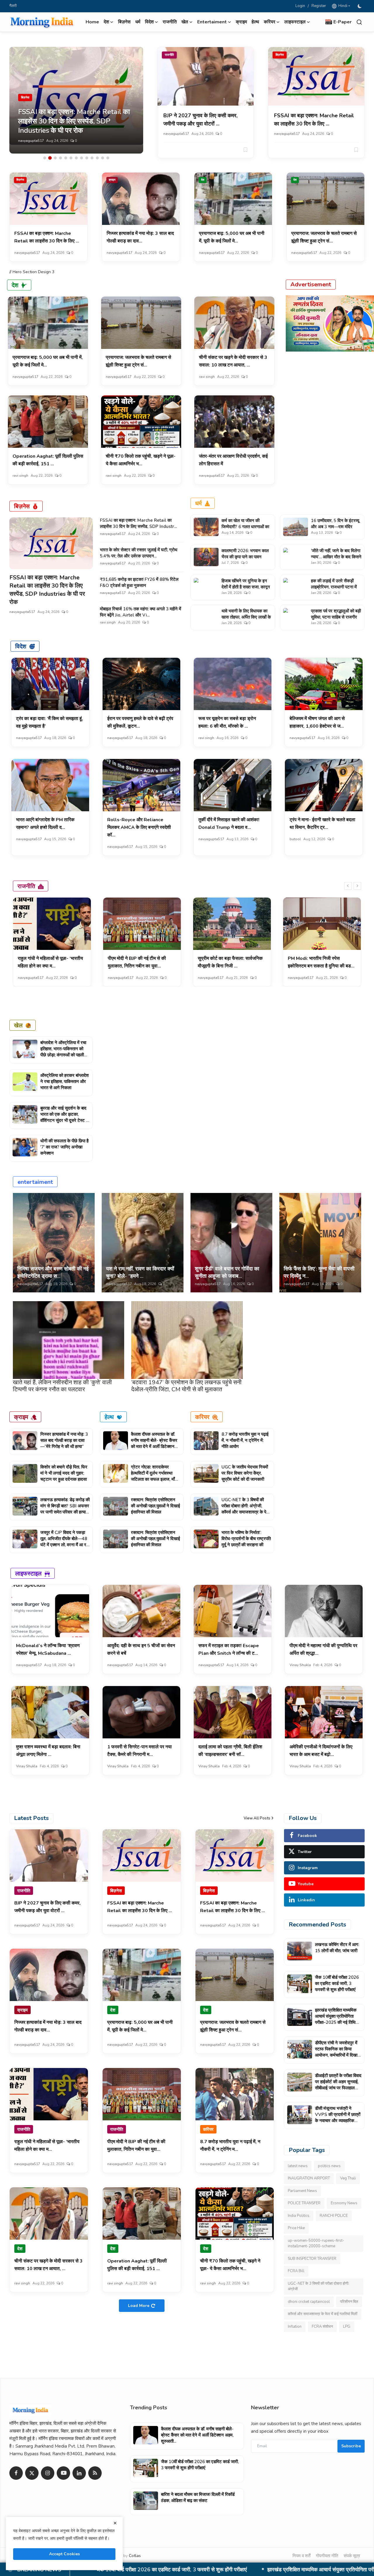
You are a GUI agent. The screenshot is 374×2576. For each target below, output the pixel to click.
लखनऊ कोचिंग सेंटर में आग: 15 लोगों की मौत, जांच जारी (337, 1948)
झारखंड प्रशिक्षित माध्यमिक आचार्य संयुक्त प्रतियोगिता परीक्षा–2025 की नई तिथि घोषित (336, 2019)
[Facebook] (16, 2473)
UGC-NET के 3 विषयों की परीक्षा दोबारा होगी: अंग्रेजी (318, 2286)
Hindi (342, 6)
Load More (139, 2306)
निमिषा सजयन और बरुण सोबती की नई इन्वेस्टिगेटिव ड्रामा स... (53, 1272)
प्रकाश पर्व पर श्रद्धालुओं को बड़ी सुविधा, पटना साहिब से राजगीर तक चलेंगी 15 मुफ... (336, 617)
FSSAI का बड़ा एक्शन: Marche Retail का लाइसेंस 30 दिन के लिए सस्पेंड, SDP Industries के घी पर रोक (47, 590)
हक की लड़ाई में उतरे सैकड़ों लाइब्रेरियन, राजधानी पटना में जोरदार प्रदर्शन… (334, 587)
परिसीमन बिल (349, 2302)
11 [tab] (97, 158)
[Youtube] (63, 2473)
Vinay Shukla (300, 1665)
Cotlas (135, 2556)
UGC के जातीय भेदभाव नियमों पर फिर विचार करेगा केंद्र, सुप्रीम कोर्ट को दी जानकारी (245, 1473)
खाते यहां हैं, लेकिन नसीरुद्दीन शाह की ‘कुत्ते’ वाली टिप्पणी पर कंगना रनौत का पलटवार (62, 1386)
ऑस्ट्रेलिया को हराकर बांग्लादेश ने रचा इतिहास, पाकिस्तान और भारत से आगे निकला (65, 1082)
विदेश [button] (149, 22)
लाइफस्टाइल (28, 1573)
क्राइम (241, 22)
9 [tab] (87, 158)
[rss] (95, 2473)
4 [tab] (60, 158)
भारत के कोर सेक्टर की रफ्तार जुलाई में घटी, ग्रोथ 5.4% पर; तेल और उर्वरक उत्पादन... (139, 553)
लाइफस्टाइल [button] (295, 22)
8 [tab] (82, 158)
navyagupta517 (31, 141)
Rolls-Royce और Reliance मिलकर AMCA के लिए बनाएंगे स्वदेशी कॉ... (139, 827)
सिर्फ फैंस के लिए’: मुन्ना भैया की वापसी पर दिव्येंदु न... (319, 1272)
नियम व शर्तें (301, 2556)
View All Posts (257, 1818)
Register (319, 6)
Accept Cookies (64, 2554)
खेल (18, 1025)
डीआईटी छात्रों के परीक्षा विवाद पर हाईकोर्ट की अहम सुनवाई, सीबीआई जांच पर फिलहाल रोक (338, 2085)
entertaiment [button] (212, 22)
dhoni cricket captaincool (309, 2302)
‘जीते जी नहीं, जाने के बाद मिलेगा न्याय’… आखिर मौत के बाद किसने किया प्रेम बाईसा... (336, 557)
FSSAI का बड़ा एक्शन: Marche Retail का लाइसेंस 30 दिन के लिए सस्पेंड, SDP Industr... (138, 523)
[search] (359, 22)
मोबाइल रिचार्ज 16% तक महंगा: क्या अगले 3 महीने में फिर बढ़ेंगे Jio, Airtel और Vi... (141, 612)
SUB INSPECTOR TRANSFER (312, 2259)
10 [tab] (92, 158)
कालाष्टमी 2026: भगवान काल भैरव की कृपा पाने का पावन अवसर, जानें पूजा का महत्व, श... (246, 557)
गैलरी (13, 6)
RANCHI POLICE (334, 2216)
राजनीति (170, 22)
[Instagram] (48, 2473)
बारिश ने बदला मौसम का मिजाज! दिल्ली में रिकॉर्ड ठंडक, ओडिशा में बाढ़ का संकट (198, 2497)
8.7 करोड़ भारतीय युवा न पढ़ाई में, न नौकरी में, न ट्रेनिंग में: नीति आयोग (245, 1440)
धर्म (138, 22)
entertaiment (35, 1182)
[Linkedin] (79, 2473)
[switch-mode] (360, 6)
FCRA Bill (296, 2271)
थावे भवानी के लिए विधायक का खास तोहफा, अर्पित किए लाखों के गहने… (246, 617)
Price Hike (296, 2228)
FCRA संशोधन (322, 2327)
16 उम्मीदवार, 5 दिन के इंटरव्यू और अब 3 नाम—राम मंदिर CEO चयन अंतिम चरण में (335, 527)
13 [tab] (108, 158)
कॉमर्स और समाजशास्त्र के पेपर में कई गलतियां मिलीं (323, 2314)
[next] (357, 886)
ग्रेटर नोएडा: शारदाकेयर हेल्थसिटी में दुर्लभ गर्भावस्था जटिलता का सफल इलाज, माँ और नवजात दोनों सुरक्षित (153, 1476)
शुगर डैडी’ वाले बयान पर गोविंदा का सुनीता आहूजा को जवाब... (227, 1272)
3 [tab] (55, 158)
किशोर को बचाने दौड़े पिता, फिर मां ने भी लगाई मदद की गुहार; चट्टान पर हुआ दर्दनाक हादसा (64, 1473)
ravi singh (207, 377)
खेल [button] (185, 22)
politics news (329, 2166)
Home (92, 22)
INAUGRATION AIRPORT (309, 2179)
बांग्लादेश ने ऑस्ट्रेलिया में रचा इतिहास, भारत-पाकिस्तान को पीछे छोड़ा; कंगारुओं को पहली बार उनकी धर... (63, 1052)
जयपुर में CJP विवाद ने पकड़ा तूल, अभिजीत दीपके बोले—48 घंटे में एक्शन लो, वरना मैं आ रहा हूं (65, 1542)
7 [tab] (76, 158)
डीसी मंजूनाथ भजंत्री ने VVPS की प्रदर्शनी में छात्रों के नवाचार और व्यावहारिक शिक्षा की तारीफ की (338, 2118)
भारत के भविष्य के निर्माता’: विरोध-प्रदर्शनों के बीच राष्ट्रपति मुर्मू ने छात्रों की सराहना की (246, 1539)
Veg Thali (348, 2179)
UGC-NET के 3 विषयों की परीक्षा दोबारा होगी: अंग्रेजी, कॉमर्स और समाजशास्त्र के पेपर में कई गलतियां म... (246, 1509)
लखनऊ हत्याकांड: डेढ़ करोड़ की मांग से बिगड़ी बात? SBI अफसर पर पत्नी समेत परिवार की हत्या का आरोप (65, 1509)
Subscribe (351, 2446)
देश (203, 180)
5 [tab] (66, 158)
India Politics (299, 2216)
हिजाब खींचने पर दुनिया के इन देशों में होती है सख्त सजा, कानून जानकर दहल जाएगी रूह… (246, 587)
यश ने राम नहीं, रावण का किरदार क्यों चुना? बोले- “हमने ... (140, 1272)
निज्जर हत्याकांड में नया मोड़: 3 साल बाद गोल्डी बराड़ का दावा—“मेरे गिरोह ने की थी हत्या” (64, 1440)
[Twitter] (32, 2473)
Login (300, 6)
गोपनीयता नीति (327, 2556)
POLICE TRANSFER (304, 2203)
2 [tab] (50, 158)
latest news (298, 2166)
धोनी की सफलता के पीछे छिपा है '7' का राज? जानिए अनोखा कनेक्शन (64, 1147)
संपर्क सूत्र (352, 2556)
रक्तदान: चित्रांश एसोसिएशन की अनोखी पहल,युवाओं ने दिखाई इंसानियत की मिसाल (155, 1506)
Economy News (344, 2203)
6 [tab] (71, 158)
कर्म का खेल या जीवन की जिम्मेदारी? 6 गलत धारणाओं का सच (245, 527)
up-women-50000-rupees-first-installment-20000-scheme (316, 2243)
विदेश (21, 646)
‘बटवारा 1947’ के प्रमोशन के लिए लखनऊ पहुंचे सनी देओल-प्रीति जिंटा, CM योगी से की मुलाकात (186, 1386)
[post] (76, 100)
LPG (347, 2327)
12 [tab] (103, 158)
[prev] (348, 886)
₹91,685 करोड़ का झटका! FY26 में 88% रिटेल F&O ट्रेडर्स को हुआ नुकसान (139, 582)
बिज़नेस (124, 22)
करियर (202, 1417)
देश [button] (106, 22)
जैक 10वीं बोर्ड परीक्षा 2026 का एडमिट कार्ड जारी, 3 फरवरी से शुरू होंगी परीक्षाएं (337, 1983)
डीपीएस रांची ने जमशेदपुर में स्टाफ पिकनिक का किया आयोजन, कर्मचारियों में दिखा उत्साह (204, 2570)
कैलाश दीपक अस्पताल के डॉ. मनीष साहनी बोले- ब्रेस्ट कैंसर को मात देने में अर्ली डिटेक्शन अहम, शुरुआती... (154, 1443)
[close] (115, 2523)
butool (295, 839)
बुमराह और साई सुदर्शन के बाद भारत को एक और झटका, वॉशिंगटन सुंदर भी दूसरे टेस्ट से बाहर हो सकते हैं (65, 1117)
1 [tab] (45, 158)
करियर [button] (270, 22)
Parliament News (302, 2191)
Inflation (295, 2327)
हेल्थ (255, 22)
